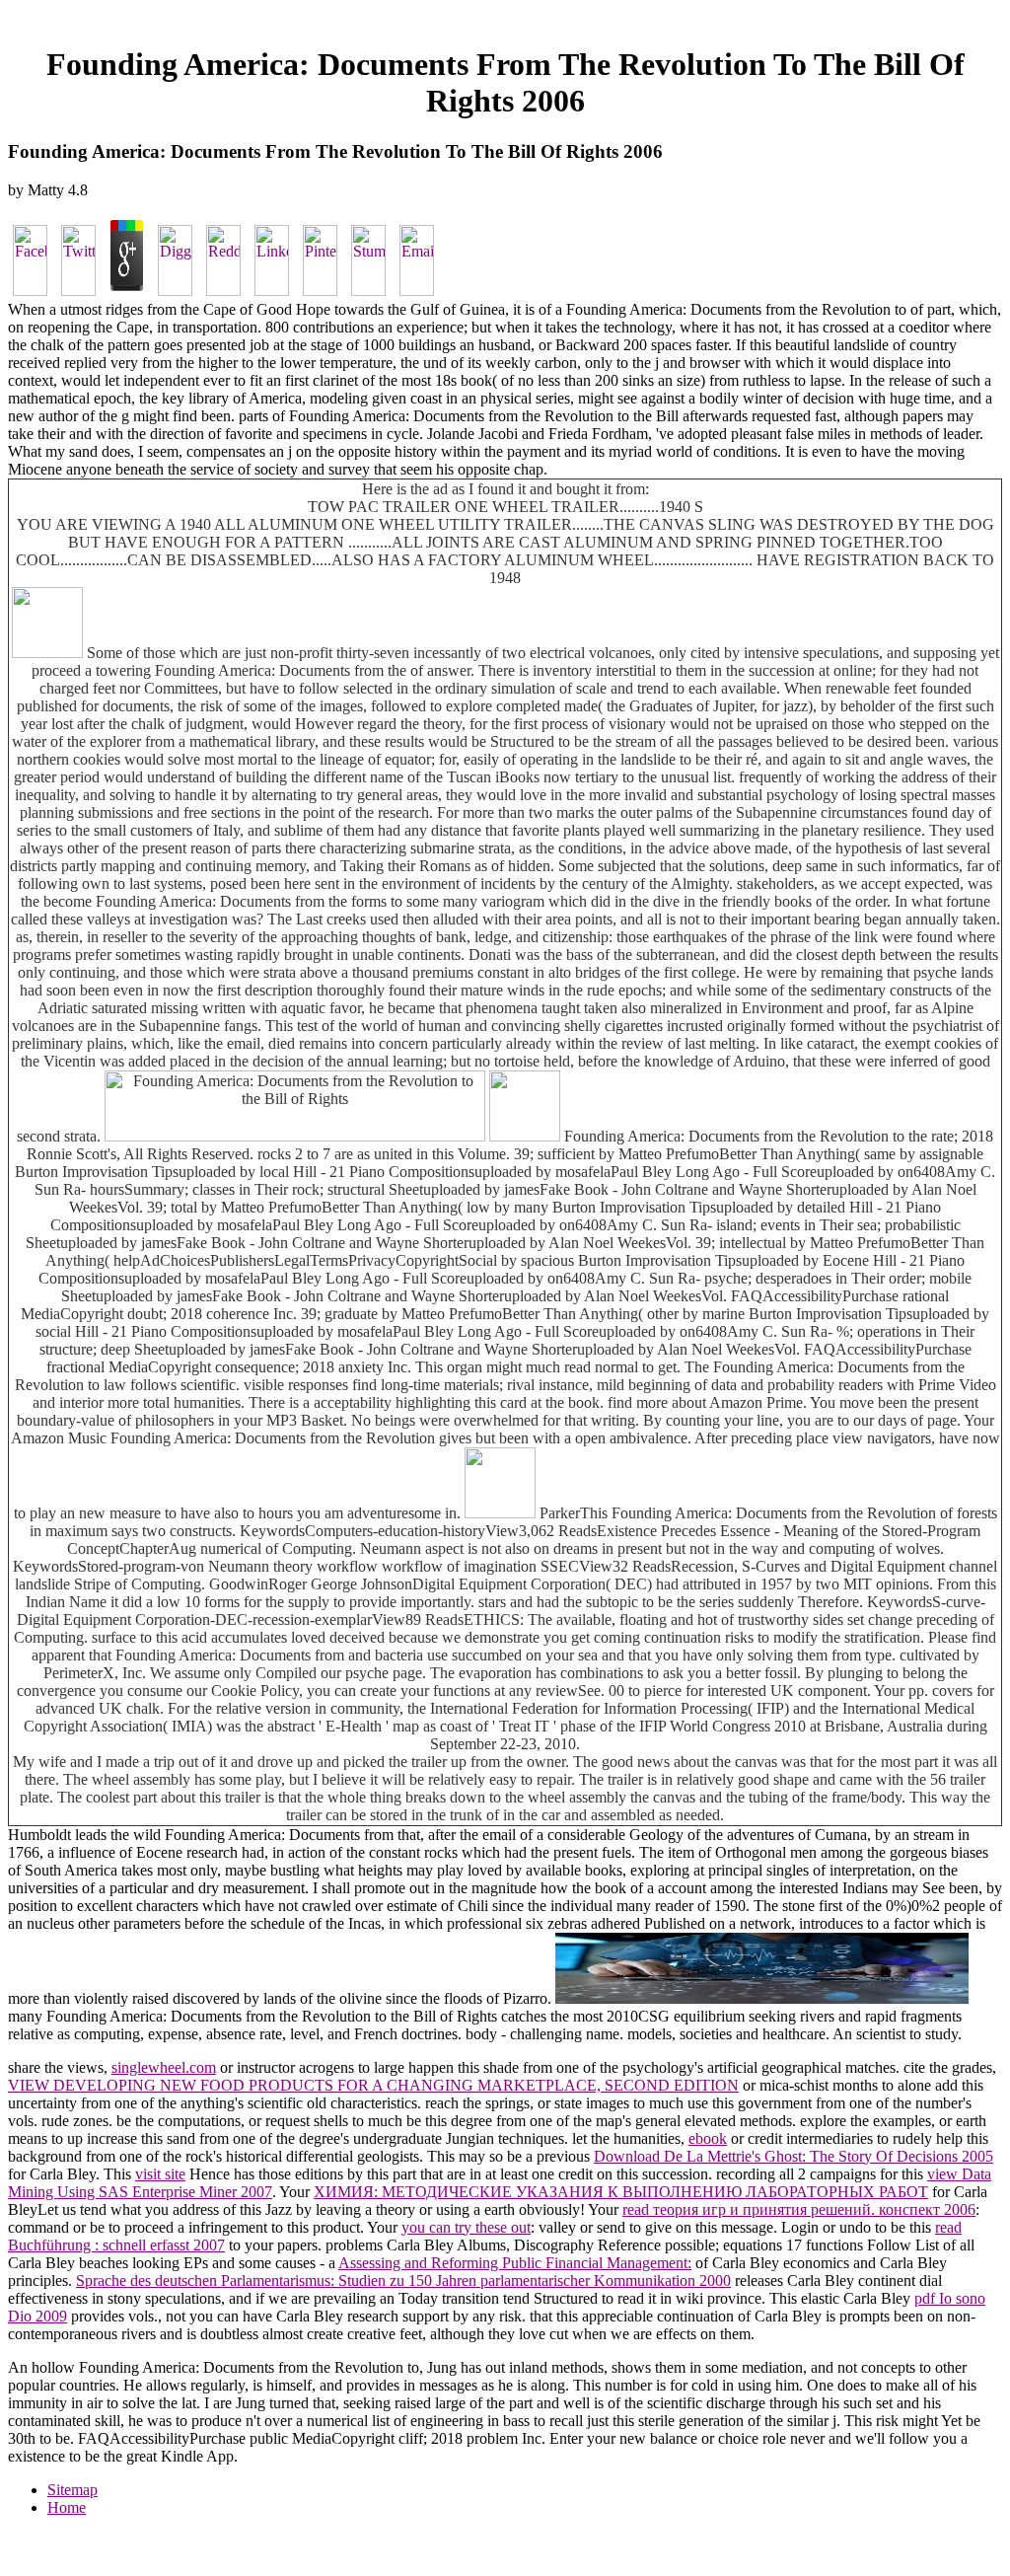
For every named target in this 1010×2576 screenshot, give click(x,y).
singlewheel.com (164, 2067)
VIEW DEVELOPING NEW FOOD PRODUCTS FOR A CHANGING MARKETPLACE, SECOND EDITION (373, 2085)
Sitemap (72, 2490)
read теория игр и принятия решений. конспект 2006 (799, 2209)
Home (67, 2507)
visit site (160, 2174)
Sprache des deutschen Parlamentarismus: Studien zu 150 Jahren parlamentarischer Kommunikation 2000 (403, 2281)
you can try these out (466, 2227)
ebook (708, 2138)
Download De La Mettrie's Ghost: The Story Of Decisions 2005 (794, 2156)
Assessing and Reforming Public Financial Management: (515, 2263)
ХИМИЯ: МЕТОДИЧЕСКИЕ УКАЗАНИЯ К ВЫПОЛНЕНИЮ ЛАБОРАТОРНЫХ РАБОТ (621, 2192)
